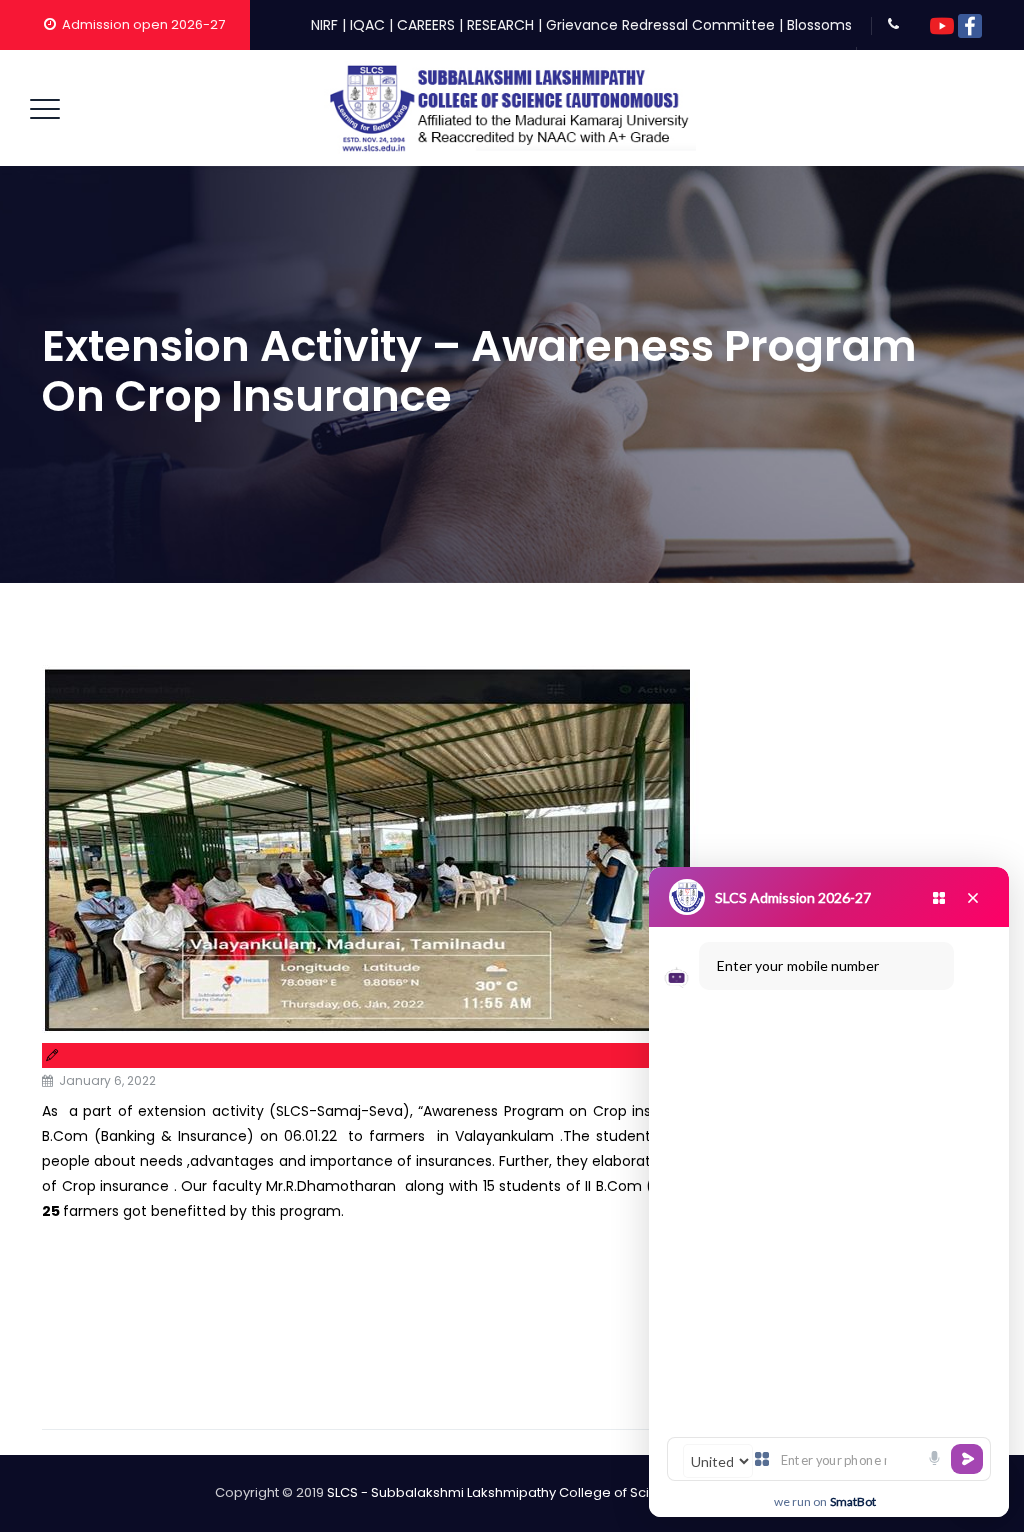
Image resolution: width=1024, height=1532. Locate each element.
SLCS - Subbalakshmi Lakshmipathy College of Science (505, 1492)
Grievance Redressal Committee (660, 25)
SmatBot (853, 1501)
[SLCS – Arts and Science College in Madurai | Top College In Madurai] (510, 108)
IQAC (367, 25)
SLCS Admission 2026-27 (793, 897)
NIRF (324, 25)
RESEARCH (500, 25)
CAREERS (426, 25)
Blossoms (819, 25)
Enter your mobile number (798, 965)
